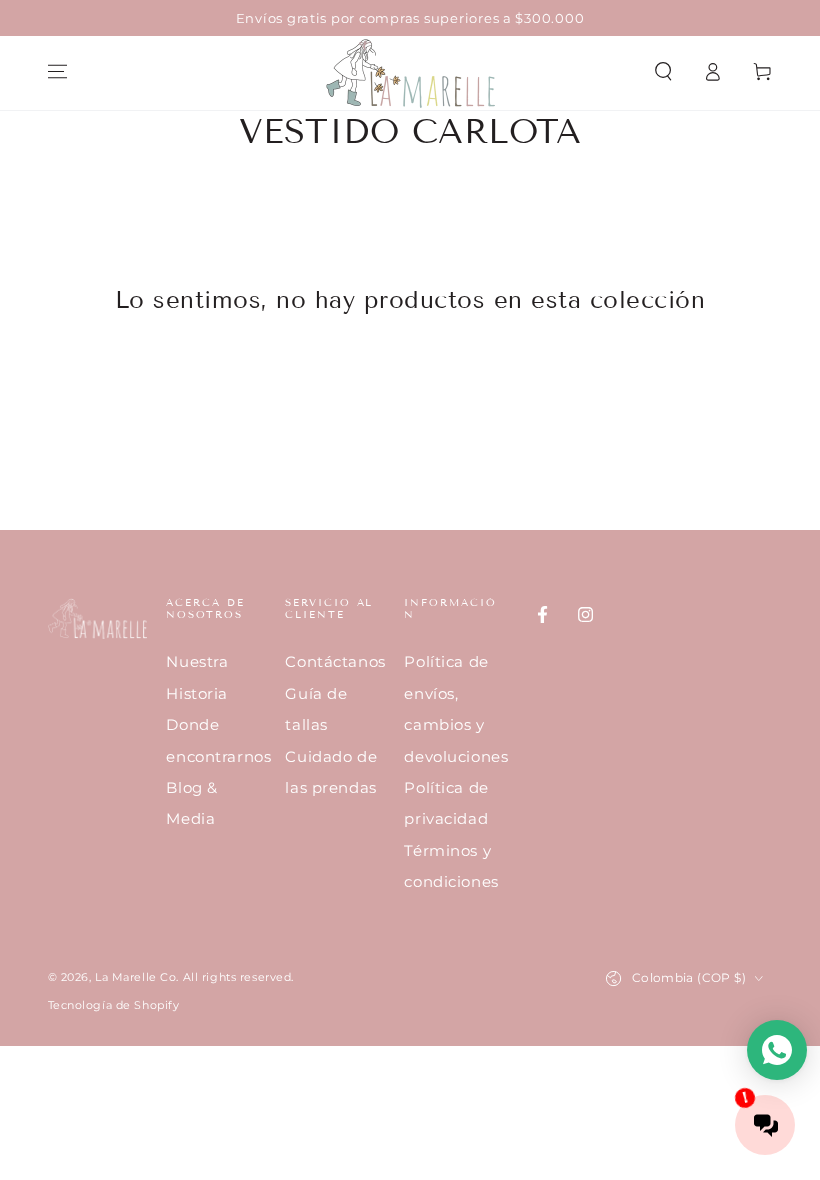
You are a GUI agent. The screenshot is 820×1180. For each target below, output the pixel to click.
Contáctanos (335, 661)
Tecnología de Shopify (114, 1005)
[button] (663, 72)
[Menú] (57, 72)
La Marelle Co (135, 977)
